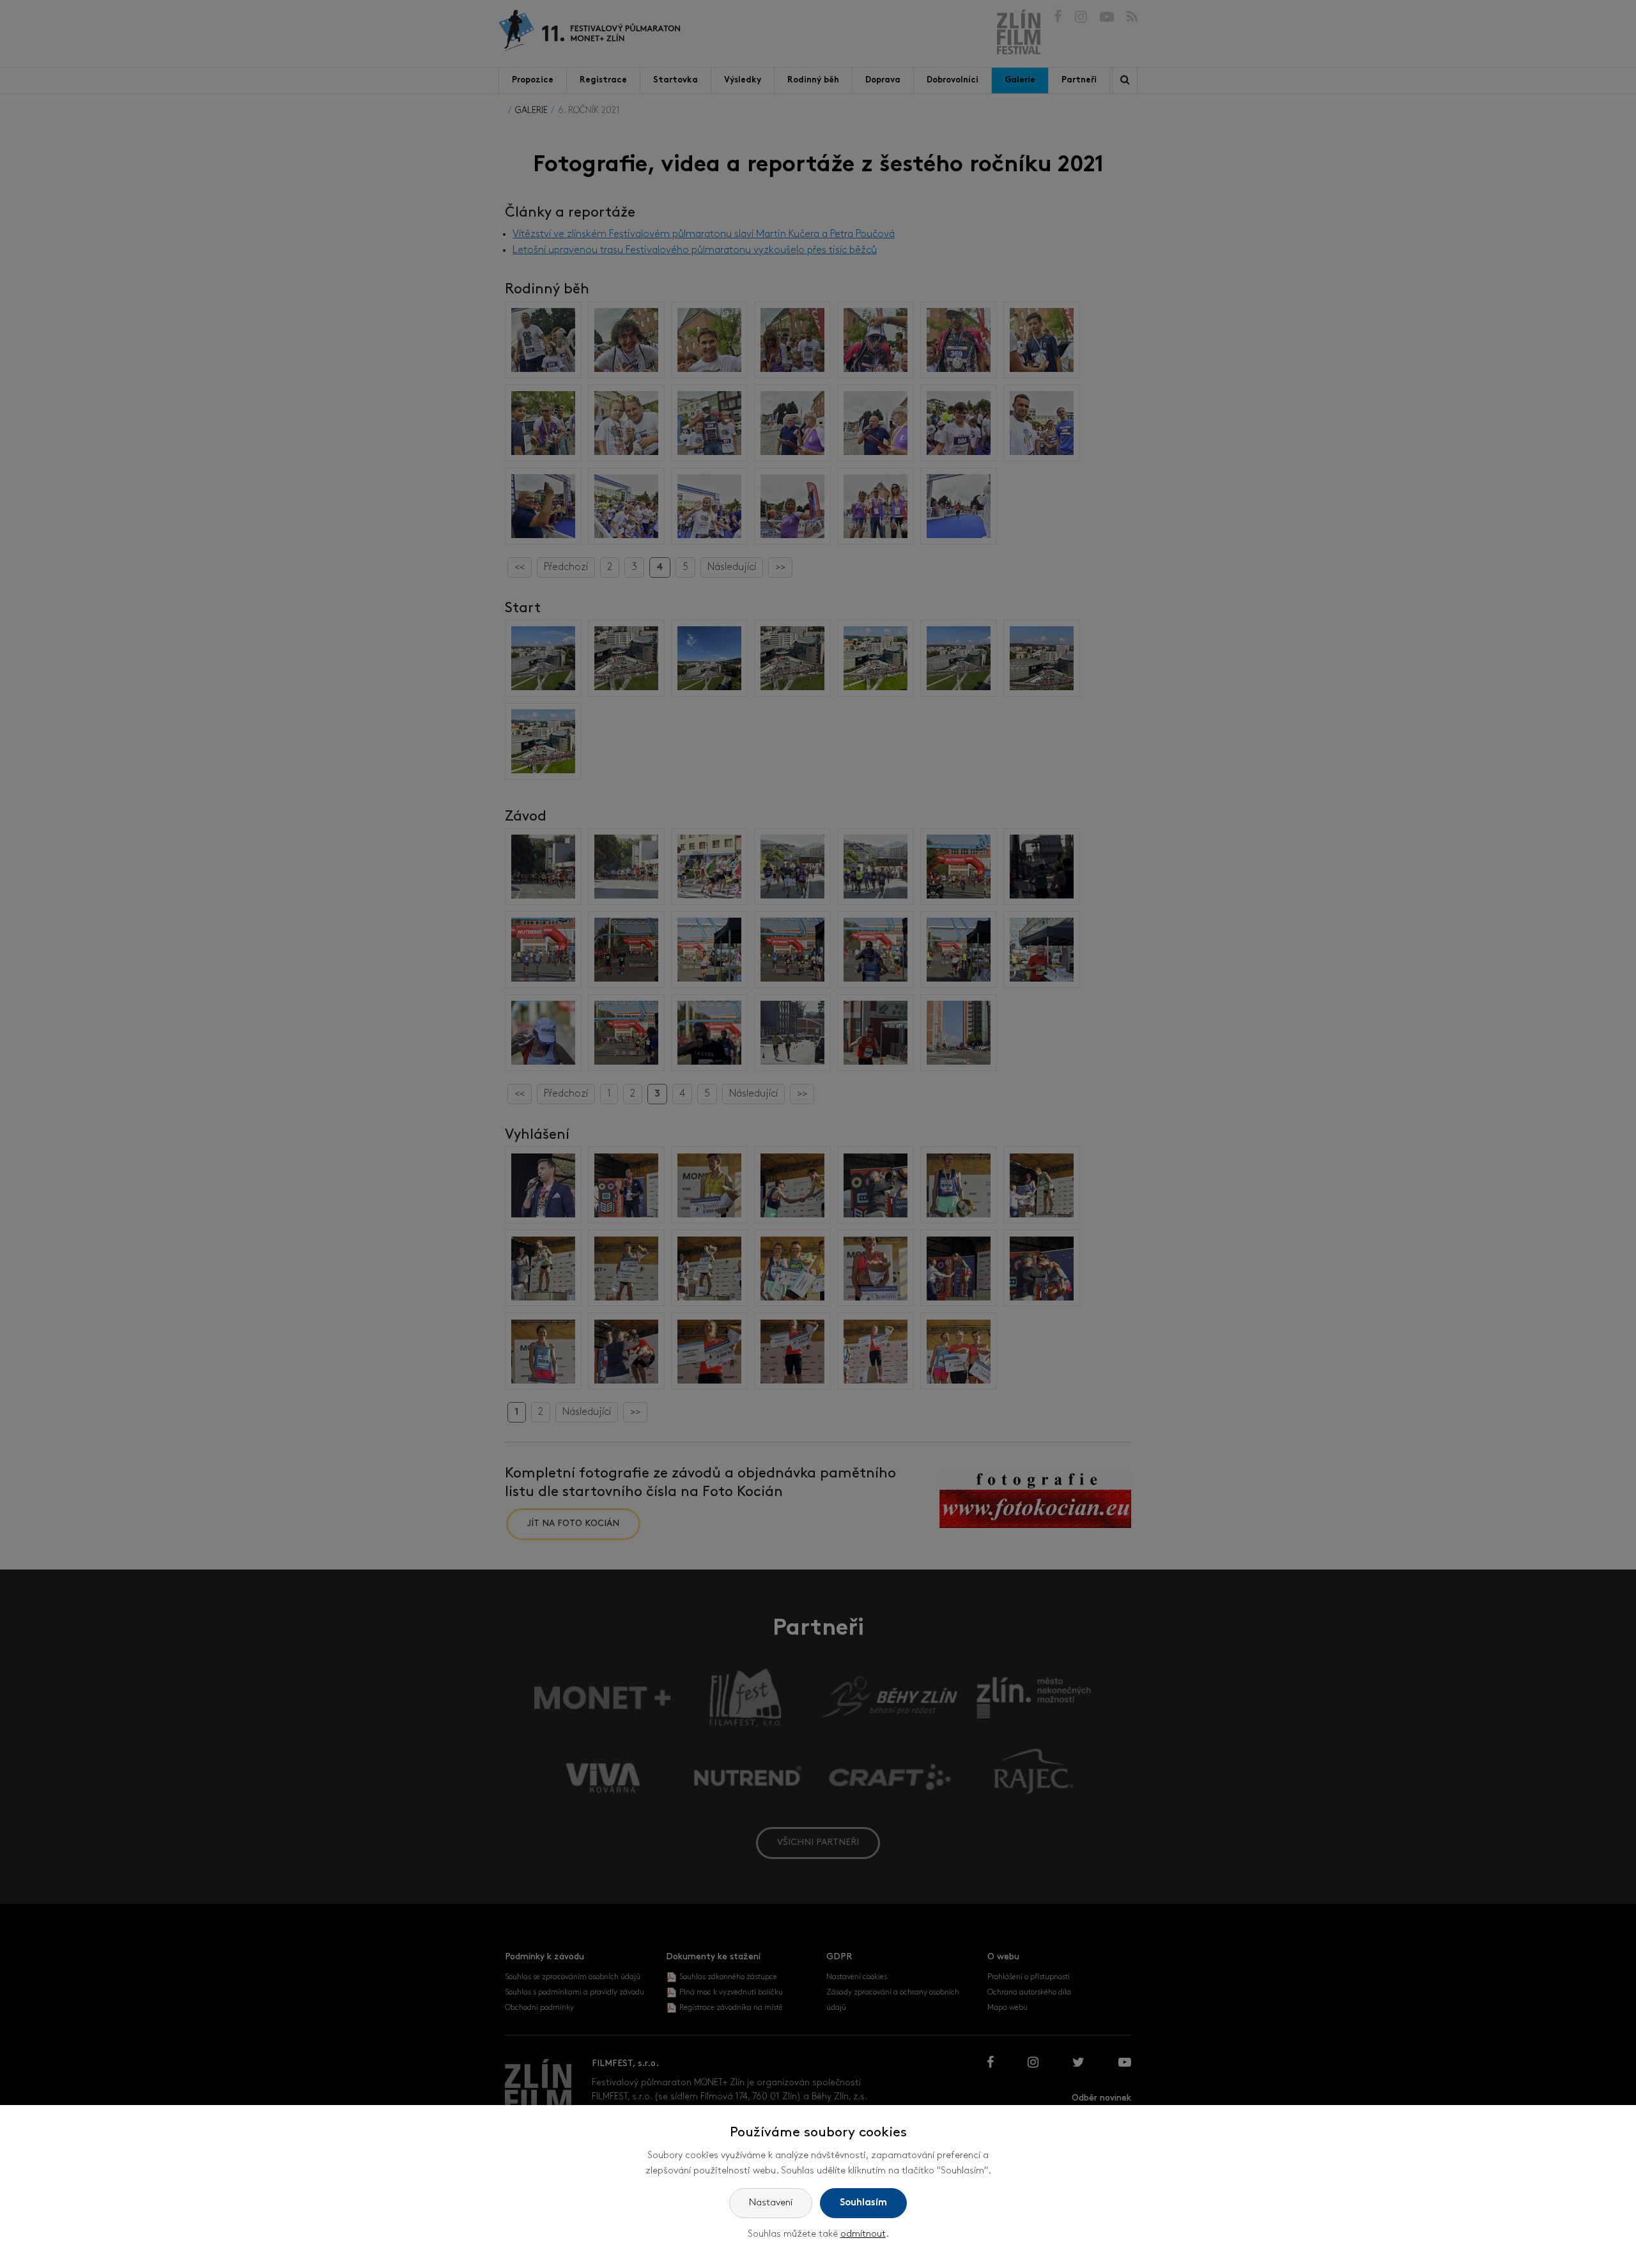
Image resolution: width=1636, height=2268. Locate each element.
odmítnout (863, 2234)
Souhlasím (863, 2203)
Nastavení (771, 2203)
